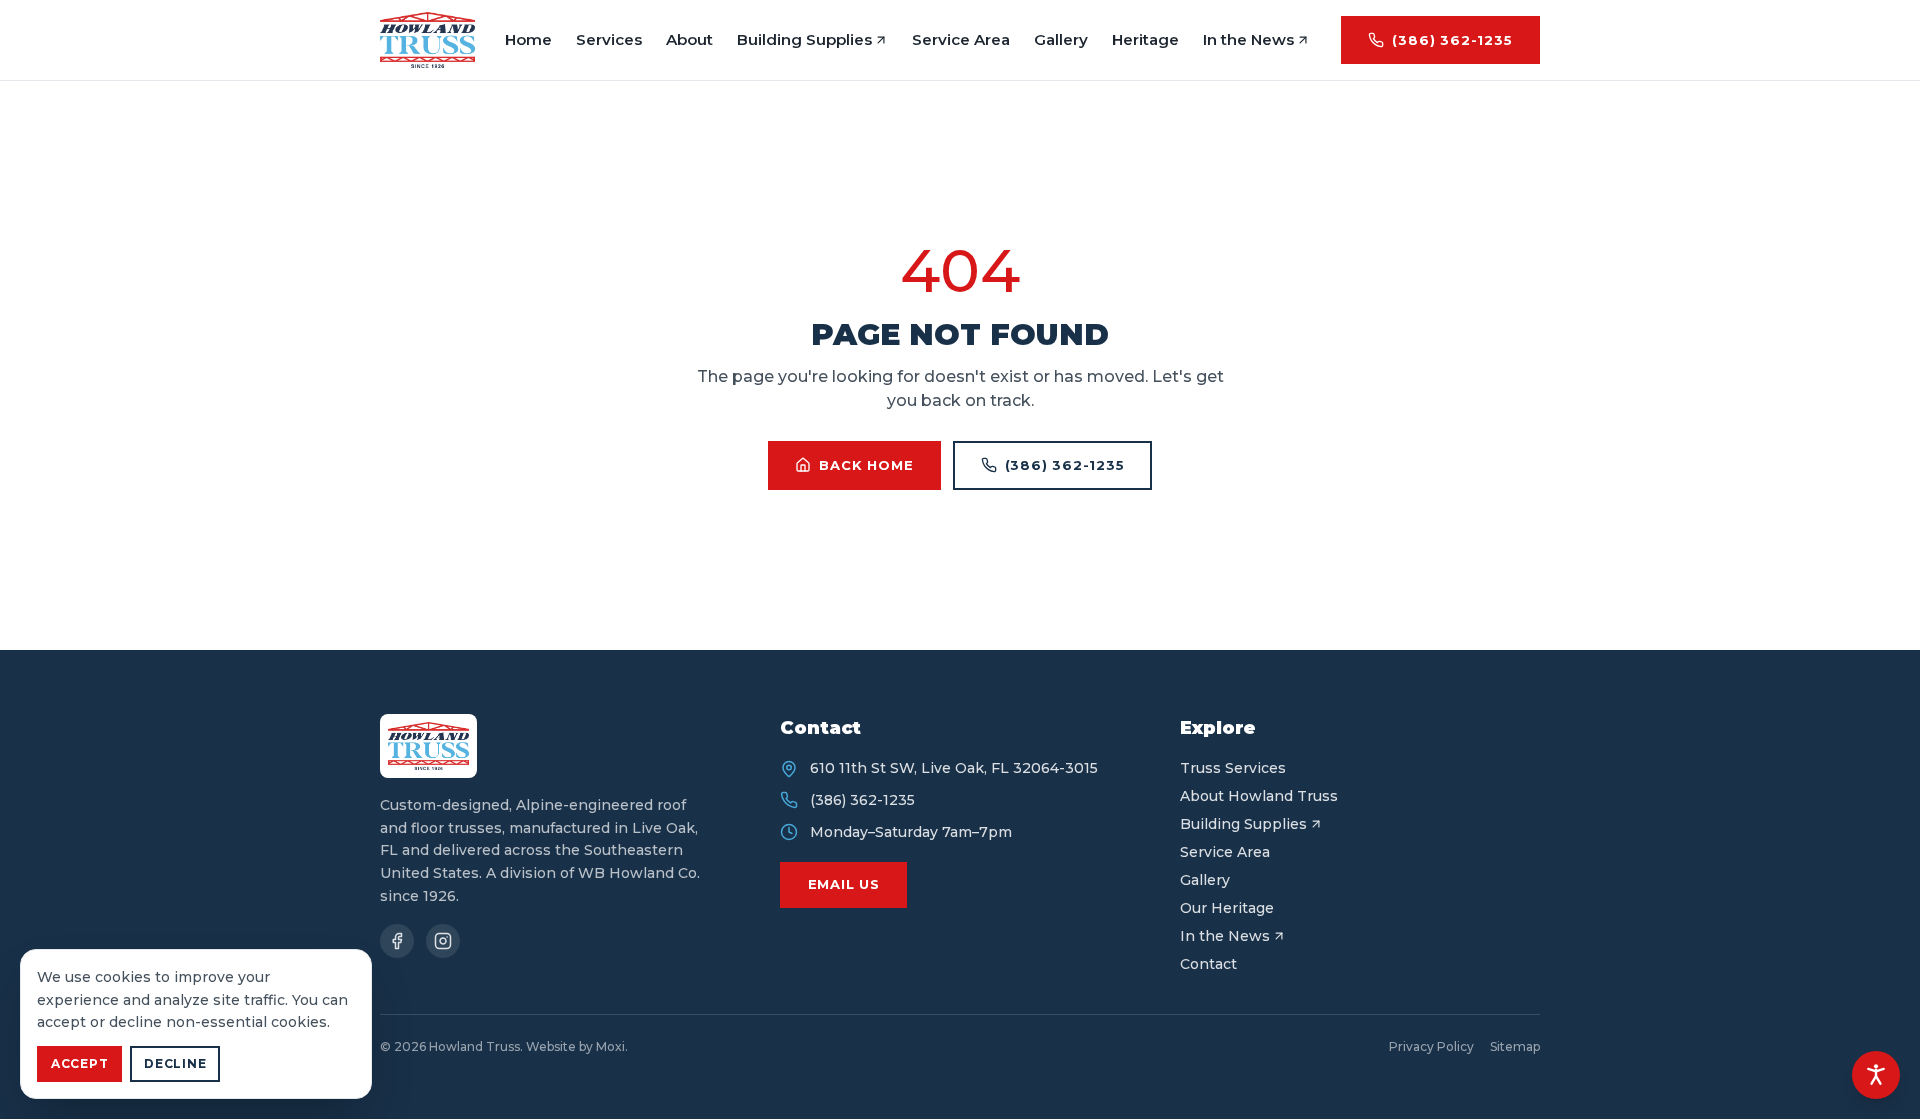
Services (609, 39)
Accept (79, 1063)
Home (528, 39)
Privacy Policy (1431, 1046)
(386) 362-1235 (1452, 40)
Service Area (961, 39)
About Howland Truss (1259, 796)
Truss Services (1233, 768)
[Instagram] (443, 941)
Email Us (844, 884)
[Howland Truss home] (427, 40)
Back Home (866, 465)
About (689, 39)
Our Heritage (1227, 908)
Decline (175, 1063)
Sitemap (1515, 1046)
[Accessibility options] (1876, 1075)
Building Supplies (804, 39)
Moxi (610, 1046)
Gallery (1061, 39)
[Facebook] (397, 941)
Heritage (1145, 39)
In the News (1248, 39)
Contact (1208, 964)
